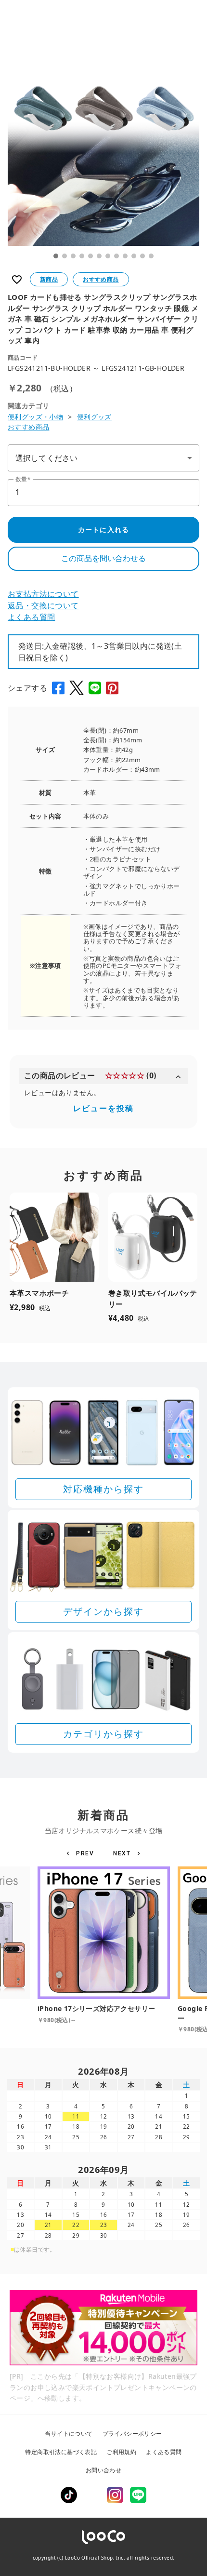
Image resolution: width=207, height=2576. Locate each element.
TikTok (69, 2495)
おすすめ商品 (28, 427)
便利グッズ (94, 417)
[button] (82, 1853)
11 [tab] (142, 256)
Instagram (115, 2495)
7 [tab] (108, 256)
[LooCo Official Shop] (103, 2537)
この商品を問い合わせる (103, 558)
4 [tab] (82, 256)
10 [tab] (134, 256)
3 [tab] (73, 256)
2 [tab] (65, 256)
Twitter (92, 2495)
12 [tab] (151, 256)
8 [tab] (116, 256)
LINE (138, 2495)
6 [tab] (99, 256)
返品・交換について (43, 605)
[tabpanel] (103, 150)
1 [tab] (56, 256)
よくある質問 (31, 617)
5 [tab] (91, 256)
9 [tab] (125, 256)
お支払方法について (43, 594)
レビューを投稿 (103, 1108)
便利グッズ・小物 (35, 417)
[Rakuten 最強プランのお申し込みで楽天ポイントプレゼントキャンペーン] (103, 2328)
